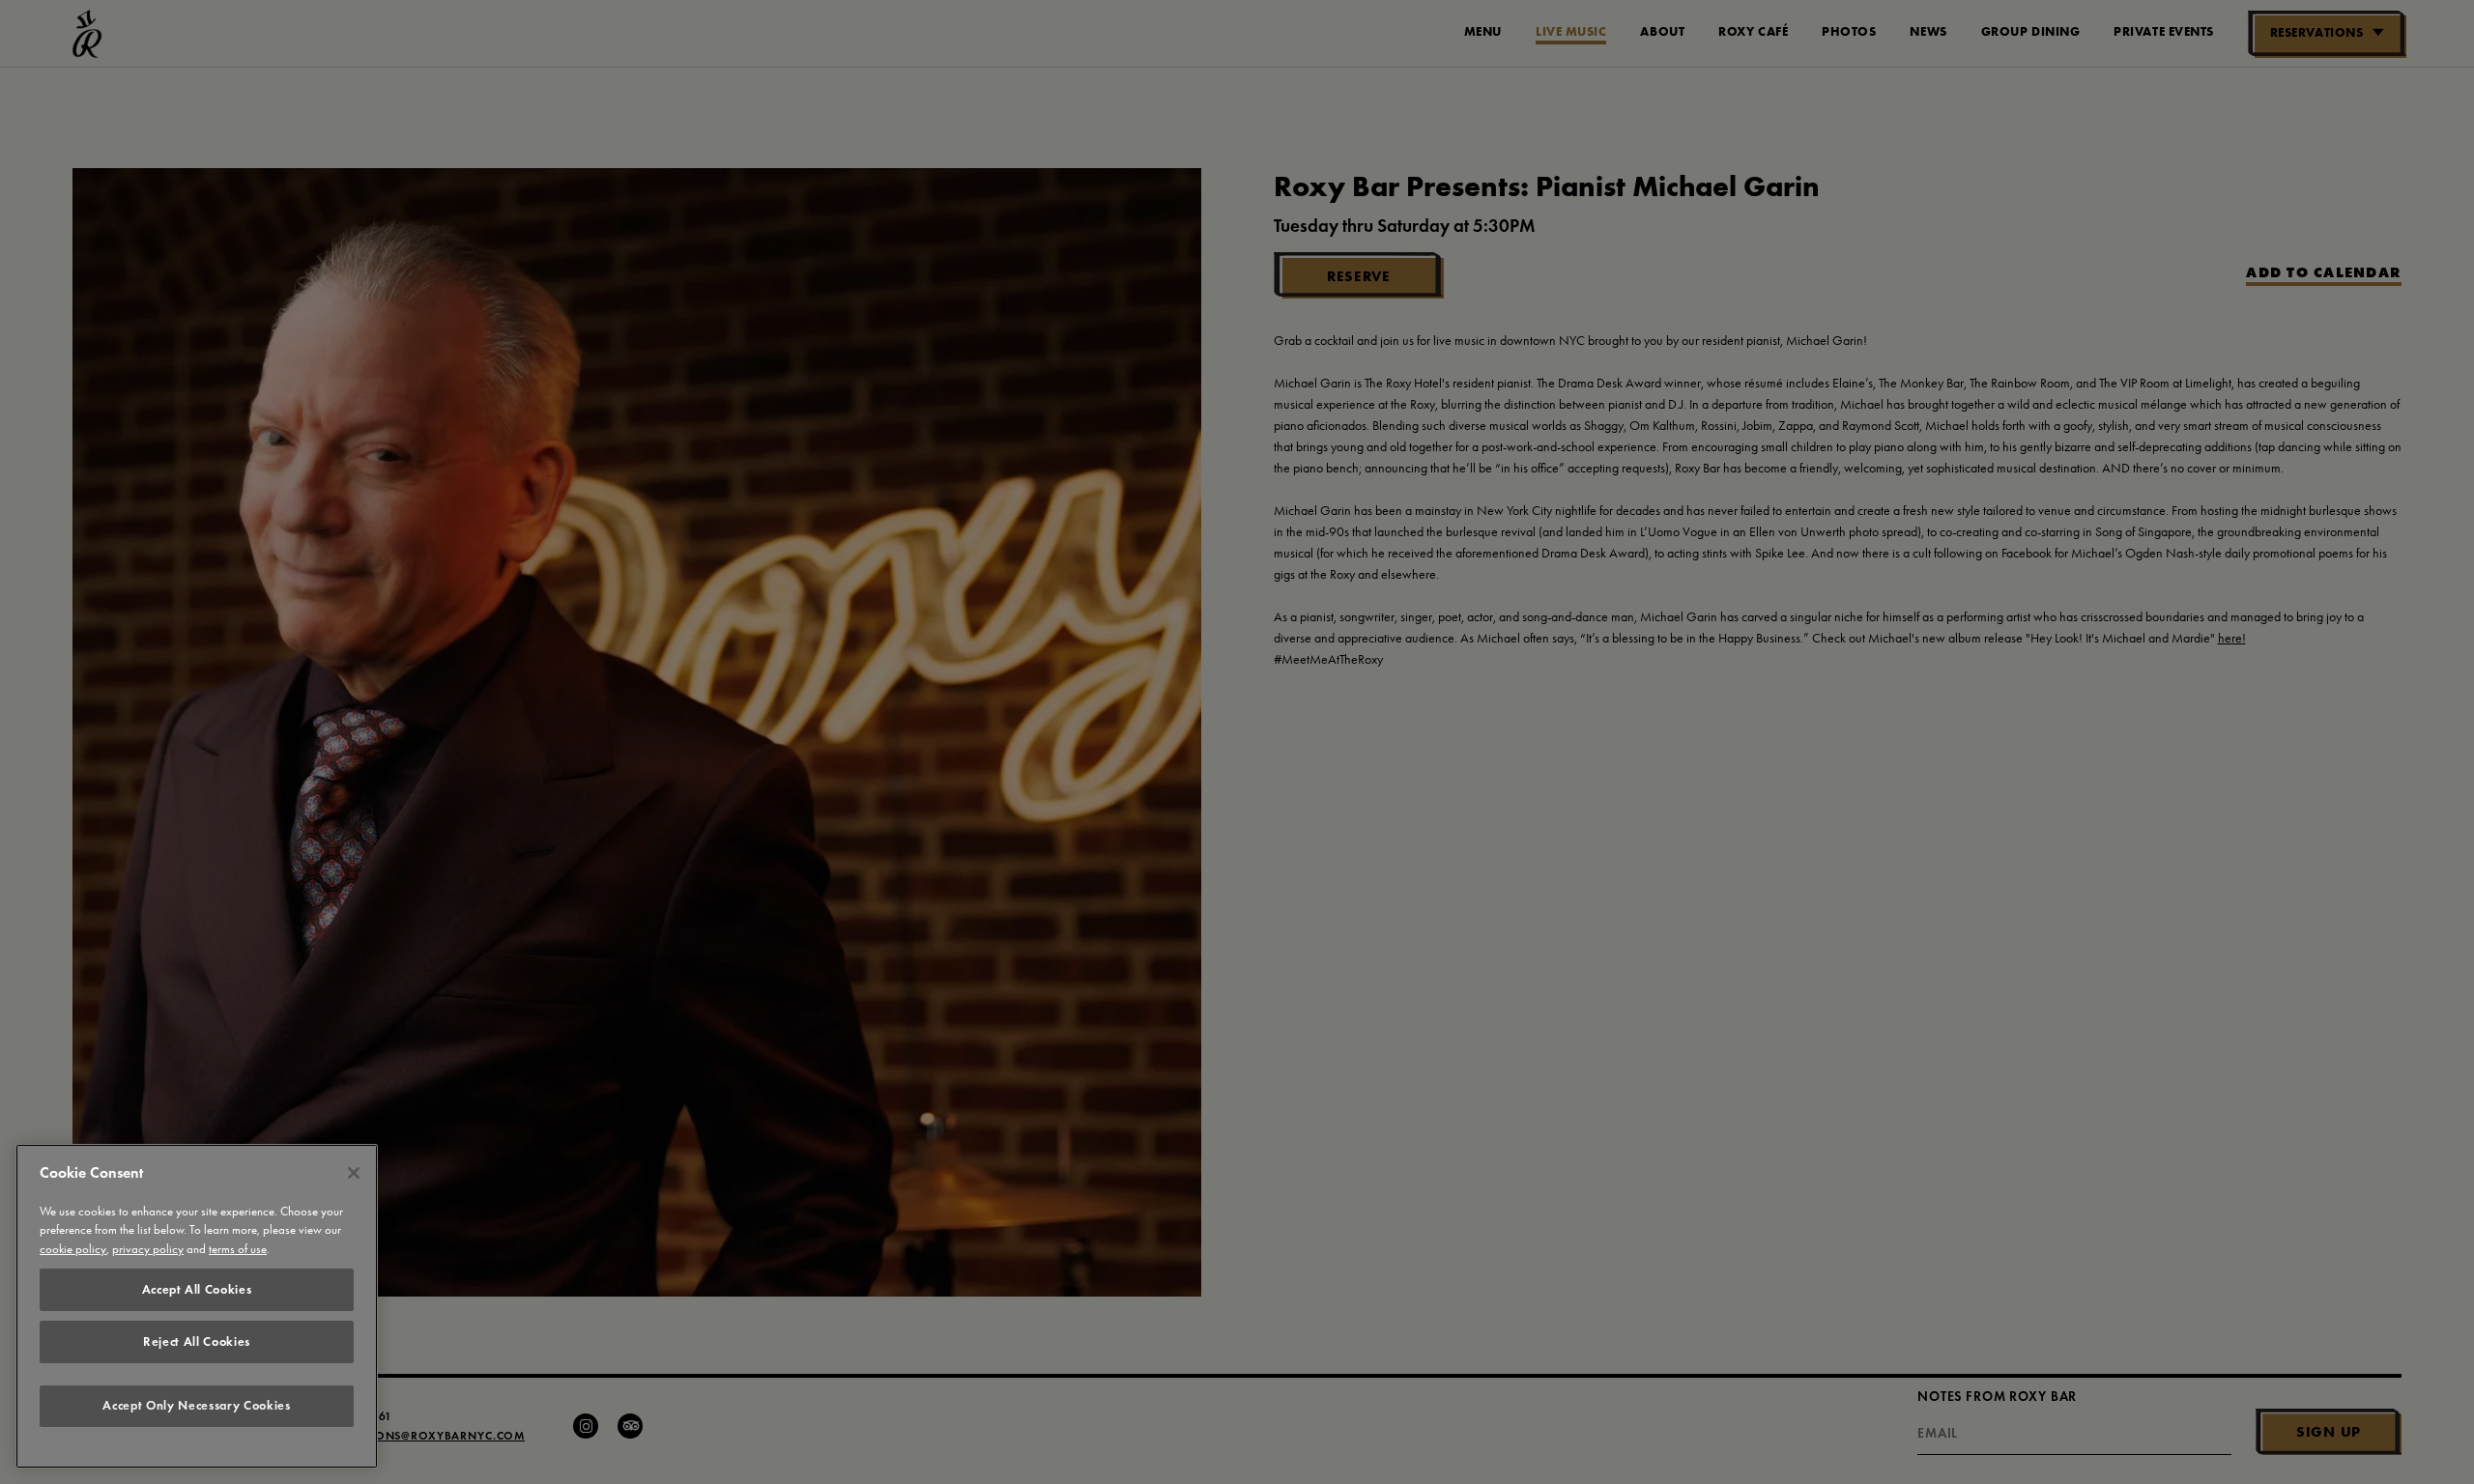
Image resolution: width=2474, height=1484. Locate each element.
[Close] (354, 1173)
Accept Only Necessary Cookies (196, 1406)
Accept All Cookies (197, 1289)
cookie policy (73, 1250)
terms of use (238, 1250)
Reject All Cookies (197, 1341)
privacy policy (148, 1250)
